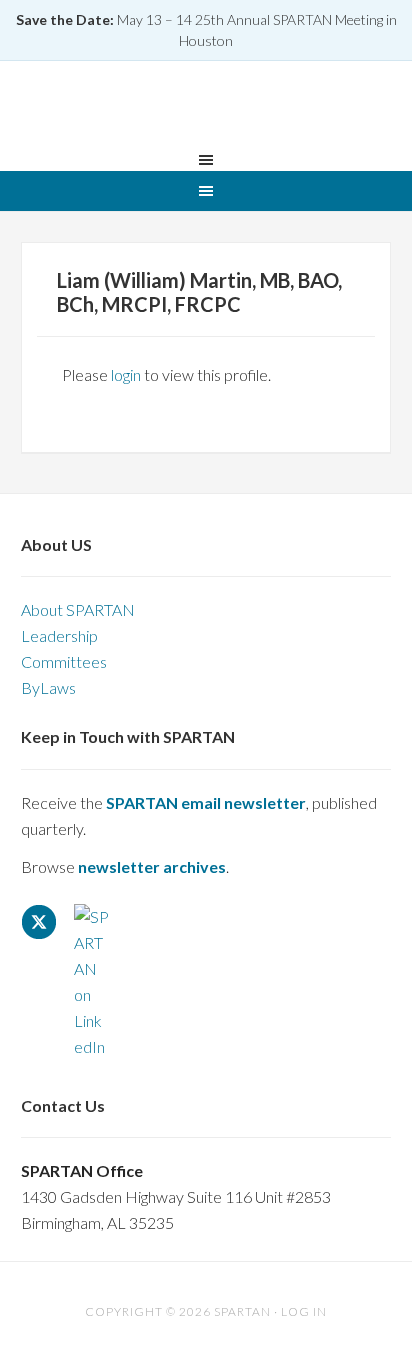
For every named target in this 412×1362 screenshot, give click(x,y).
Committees (64, 661)
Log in (304, 1311)
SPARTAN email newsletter (206, 802)
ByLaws (48, 687)
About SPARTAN (78, 609)
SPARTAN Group (206, 108)
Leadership (59, 635)
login (126, 374)
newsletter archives (152, 866)
